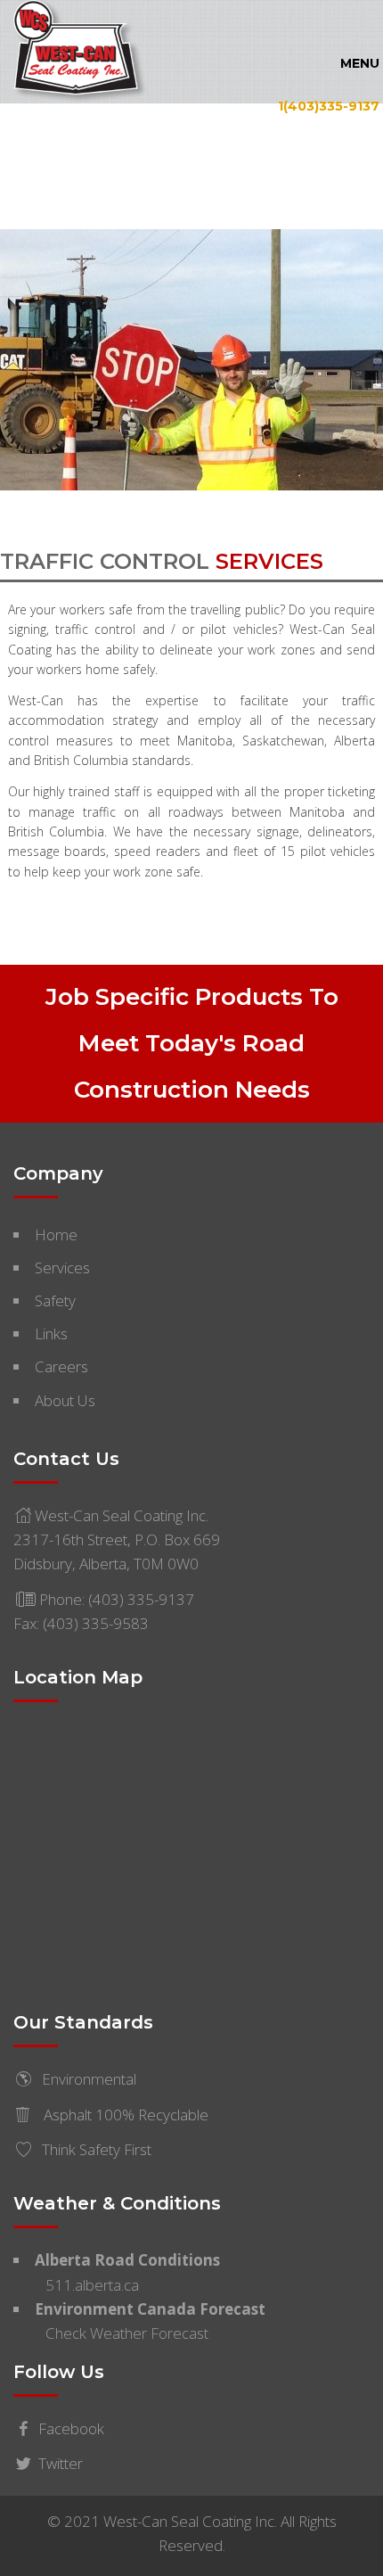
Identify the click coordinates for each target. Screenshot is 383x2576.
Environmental (89, 2079)
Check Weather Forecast (127, 2333)
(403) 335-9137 (141, 1599)
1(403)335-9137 (329, 105)
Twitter (61, 2463)
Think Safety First (97, 2149)
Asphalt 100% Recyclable (124, 2115)
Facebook (71, 2428)
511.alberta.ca (92, 2285)
